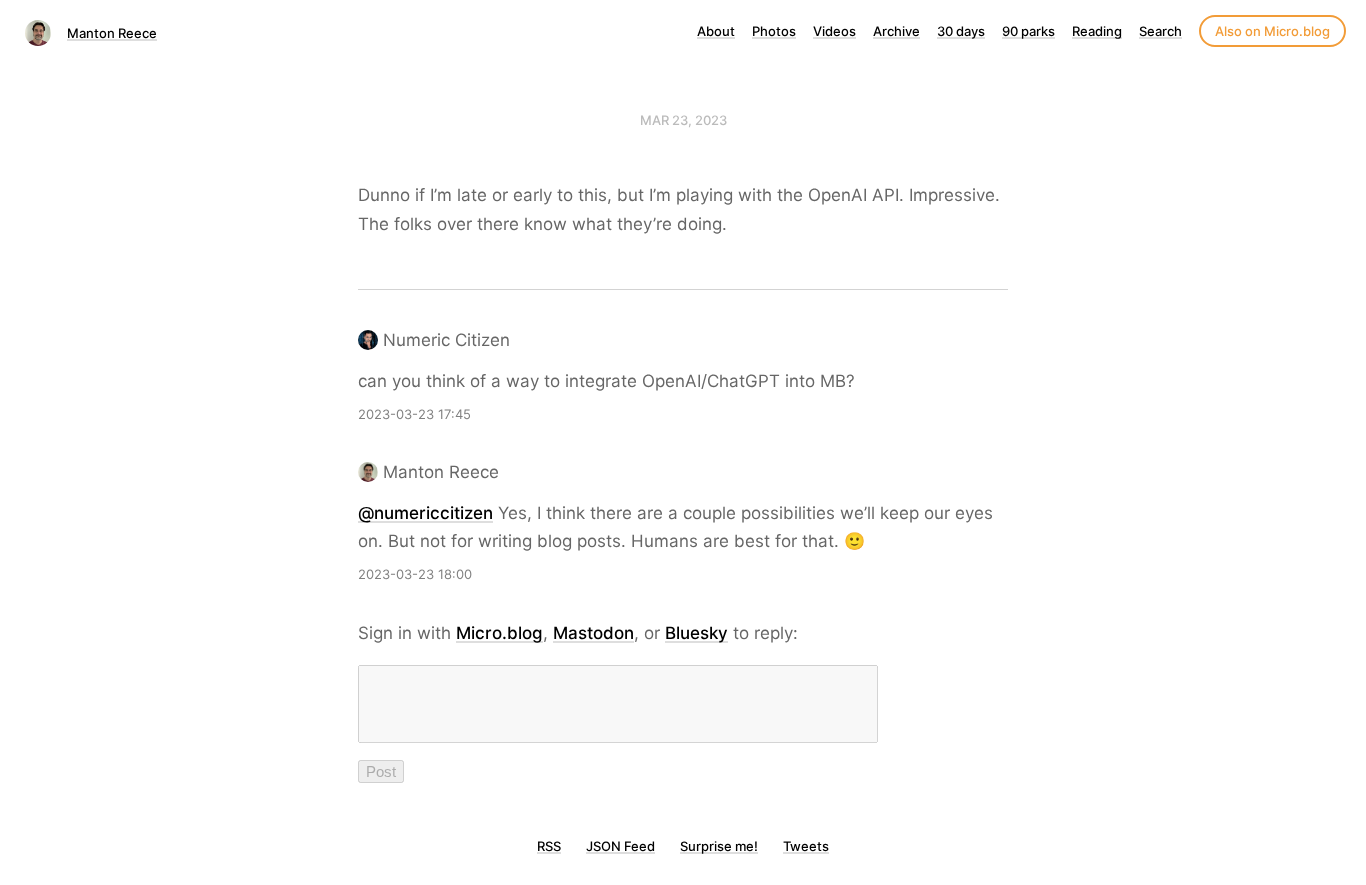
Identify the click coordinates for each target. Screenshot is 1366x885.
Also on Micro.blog (1272, 31)
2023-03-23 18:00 (415, 574)
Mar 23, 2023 (683, 120)
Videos (834, 31)
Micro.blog (499, 633)
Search (1160, 31)
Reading (1097, 31)
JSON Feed (620, 846)
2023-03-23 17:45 (414, 414)
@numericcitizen (425, 513)
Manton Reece (112, 33)
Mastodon (593, 633)
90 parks (1028, 31)
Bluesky (696, 633)
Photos (774, 31)
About (716, 31)
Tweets (806, 846)
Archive (896, 31)
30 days (961, 31)
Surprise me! (719, 846)
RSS (549, 846)
